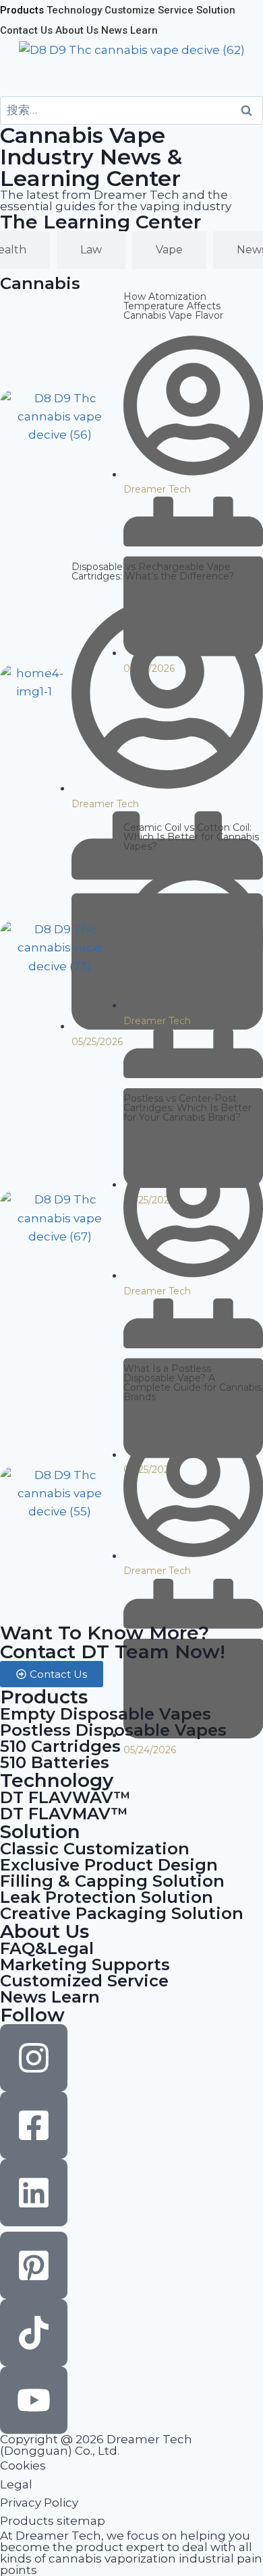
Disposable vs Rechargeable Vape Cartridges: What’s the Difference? (153, 571)
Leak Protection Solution (107, 1897)
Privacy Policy (39, 2503)
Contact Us (26, 30)
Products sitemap (53, 2521)
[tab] (91, 250)
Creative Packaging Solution (122, 1913)
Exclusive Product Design (109, 1865)
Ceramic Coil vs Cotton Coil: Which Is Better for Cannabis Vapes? (191, 837)
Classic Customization (95, 1849)
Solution (216, 10)
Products (22, 10)
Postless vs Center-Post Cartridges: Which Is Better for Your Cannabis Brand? (187, 1108)
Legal (16, 2484)
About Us (77, 30)
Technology (74, 10)
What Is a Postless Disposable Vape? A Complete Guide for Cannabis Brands (193, 1383)
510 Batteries (55, 1762)
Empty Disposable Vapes (106, 1714)
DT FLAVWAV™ (65, 1797)
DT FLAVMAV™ (64, 1814)
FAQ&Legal (47, 1948)
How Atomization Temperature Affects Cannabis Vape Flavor (173, 306)
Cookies (23, 2465)
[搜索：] (131, 110)
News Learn (129, 30)
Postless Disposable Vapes (113, 1730)
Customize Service (149, 10)
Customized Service (84, 1981)
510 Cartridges (60, 1746)
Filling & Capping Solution (112, 1881)
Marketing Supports (85, 1965)
